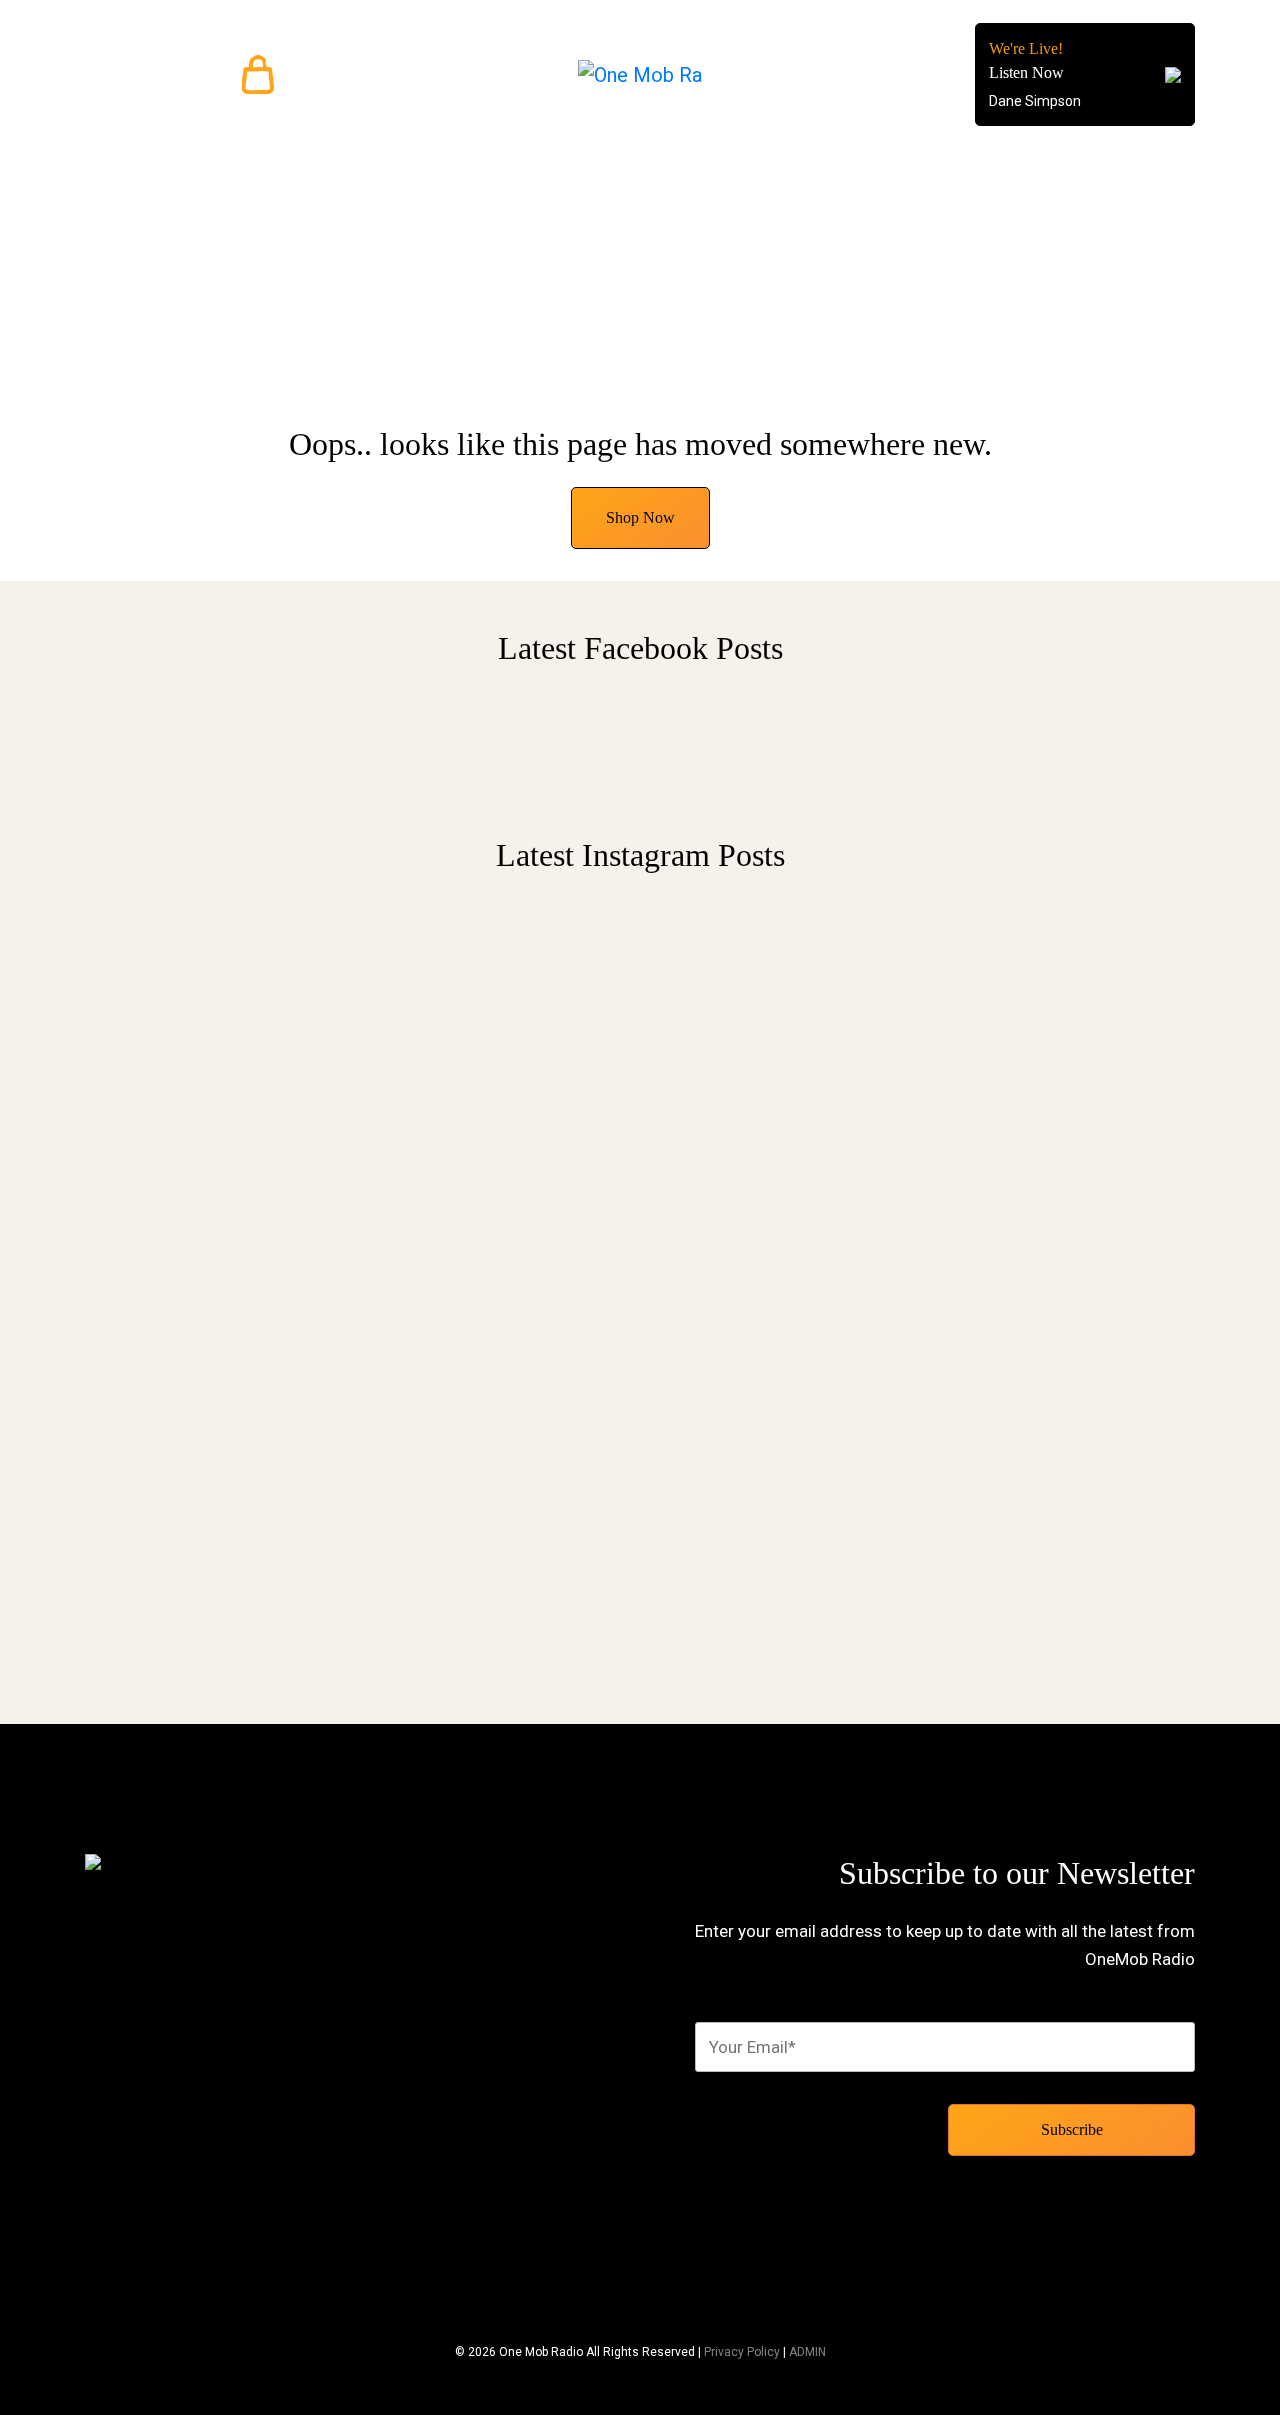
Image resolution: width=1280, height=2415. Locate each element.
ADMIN (807, 2352)
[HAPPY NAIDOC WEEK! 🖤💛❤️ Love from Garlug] (497, 1018)
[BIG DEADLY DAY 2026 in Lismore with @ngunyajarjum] (782, 1270)
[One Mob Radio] (640, 75)
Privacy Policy (742, 2352)
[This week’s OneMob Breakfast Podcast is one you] (212, 1246)
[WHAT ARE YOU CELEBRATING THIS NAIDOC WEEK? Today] (1067, 1102)
